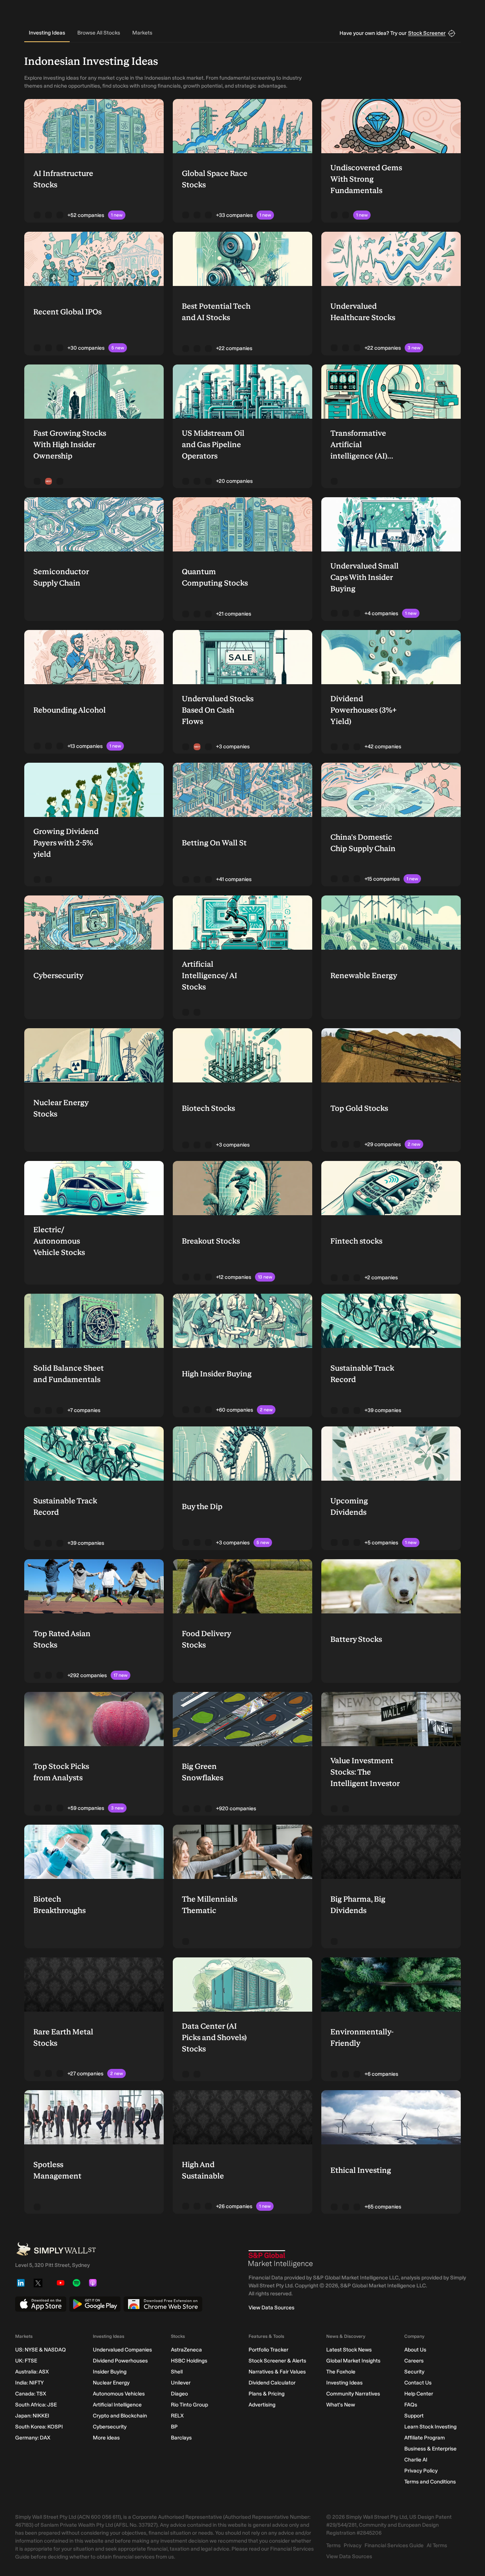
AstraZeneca (186, 2350)
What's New (341, 2405)
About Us (415, 2350)
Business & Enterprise (430, 2449)
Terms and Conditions (430, 2482)
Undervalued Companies (122, 2350)
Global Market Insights (353, 2361)
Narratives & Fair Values (277, 2372)
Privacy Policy (421, 2471)
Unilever (181, 2383)
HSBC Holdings (189, 2361)
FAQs (411, 2405)
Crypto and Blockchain (120, 2416)
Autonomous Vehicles (119, 2394)
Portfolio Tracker (268, 2350)
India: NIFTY (29, 2383)
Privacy (353, 2545)
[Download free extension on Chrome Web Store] (163, 2304)
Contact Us (418, 2383)
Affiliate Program (425, 2438)
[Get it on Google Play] (95, 2304)
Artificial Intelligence (117, 2405)
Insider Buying (110, 2372)
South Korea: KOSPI (39, 2427)
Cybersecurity (110, 2427)
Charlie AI (416, 2460)
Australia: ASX (32, 2372)
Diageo (179, 2394)
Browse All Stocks (99, 33)
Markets (142, 33)
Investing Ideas (47, 33)
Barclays (181, 2438)
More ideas (106, 2438)
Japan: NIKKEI (32, 2416)
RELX (177, 2416)
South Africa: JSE (36, 2405)
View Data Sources (271, 2308)
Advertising (262, 2405)
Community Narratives (353, 2394)
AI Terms (437, 2545)
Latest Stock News (349, 2350)
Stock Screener (427, 33)
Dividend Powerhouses (120, 2361)
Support (414, 2416)
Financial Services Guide (394, 2545)
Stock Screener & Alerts (277, 2361)
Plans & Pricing (267, 2394)
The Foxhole (341, 2372)
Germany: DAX (33, 2438)
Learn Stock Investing (430, 2427)
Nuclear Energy (111, 2383)
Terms (333, 2545)
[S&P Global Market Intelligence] (281, 2259)
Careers (414, 2361)
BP (174, 2427)
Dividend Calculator (272, 2383)
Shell (177, 2372)
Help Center (419, 2394)
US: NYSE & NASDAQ (41, 2350)
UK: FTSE (26, 2361)
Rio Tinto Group (189, 2405)
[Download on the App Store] (41, 2304)
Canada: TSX (31, 2394)
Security (414, 2372)
